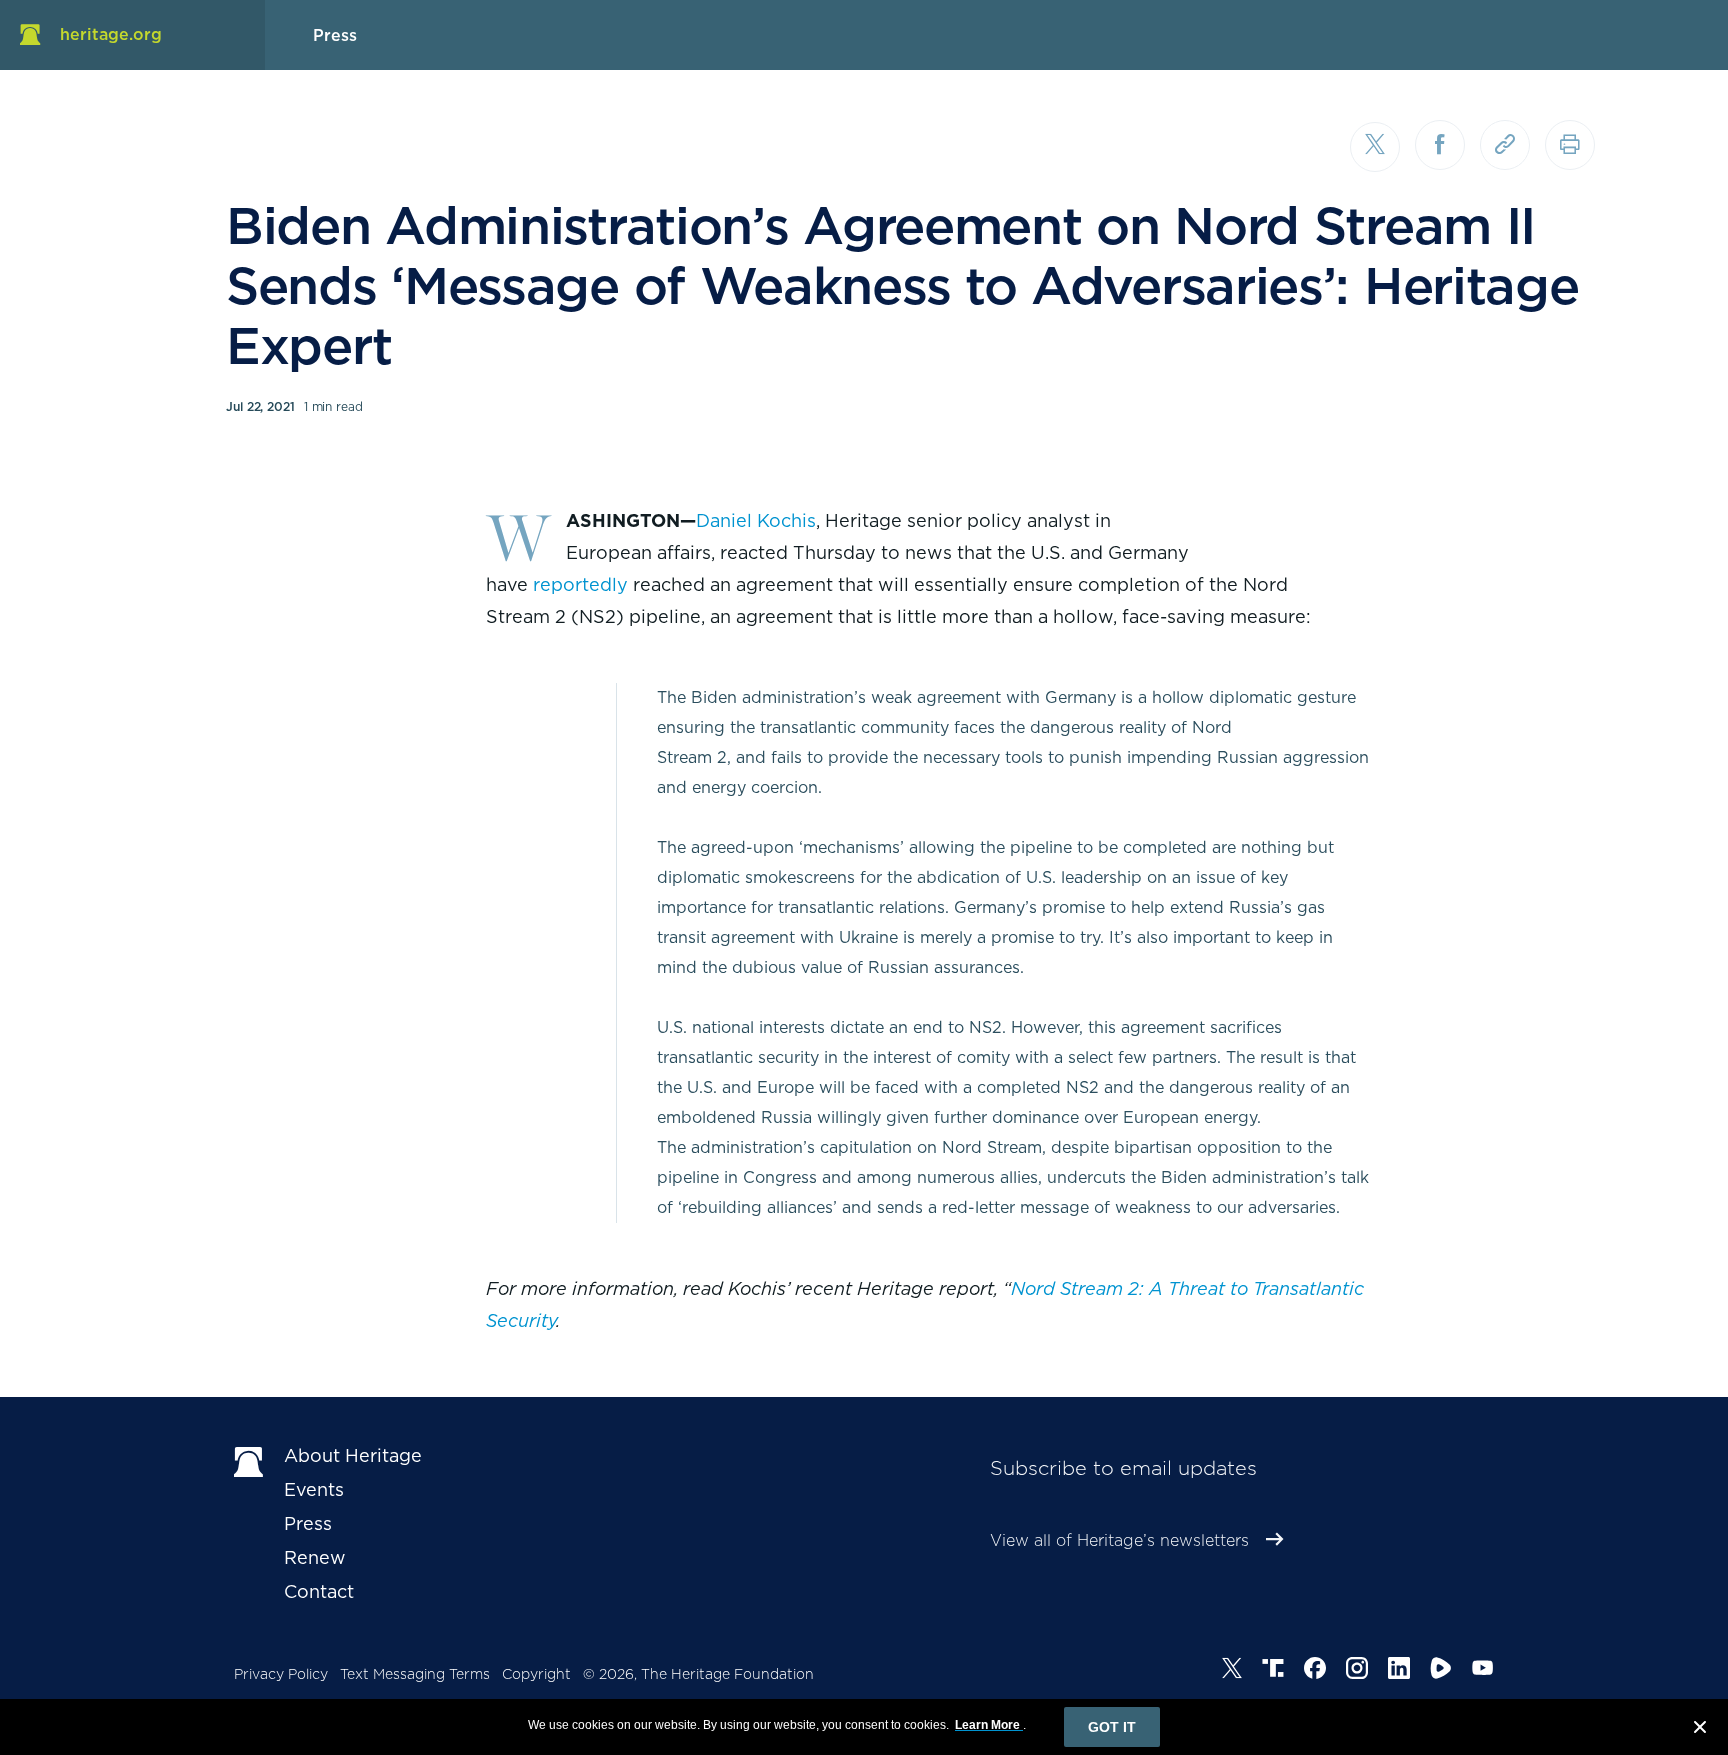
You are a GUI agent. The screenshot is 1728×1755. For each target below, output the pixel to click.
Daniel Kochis (756, 520)
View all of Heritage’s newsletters (1119, 1540)
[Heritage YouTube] (1483, 1671)
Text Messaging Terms (415, 1674)
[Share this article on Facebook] (1440, 145)
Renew (315, 1557)
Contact (319, 1591)
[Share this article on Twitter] (1375, 147)
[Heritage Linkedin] (1399, 1671)
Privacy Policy (281, 1674)
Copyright (536, 1674)
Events (314, 1489)
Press (308, 1523)
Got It (1112, 1727)
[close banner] (1700, 1730)
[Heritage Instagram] (1357, 1671)
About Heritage (353, 1455)
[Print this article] (1570, 145)
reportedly (580, 584)
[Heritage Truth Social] (1273, 1671)
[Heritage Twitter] (1232, 1671)
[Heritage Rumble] (1441, 1671)
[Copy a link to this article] (1505, 145)
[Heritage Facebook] (1315, 1671)
